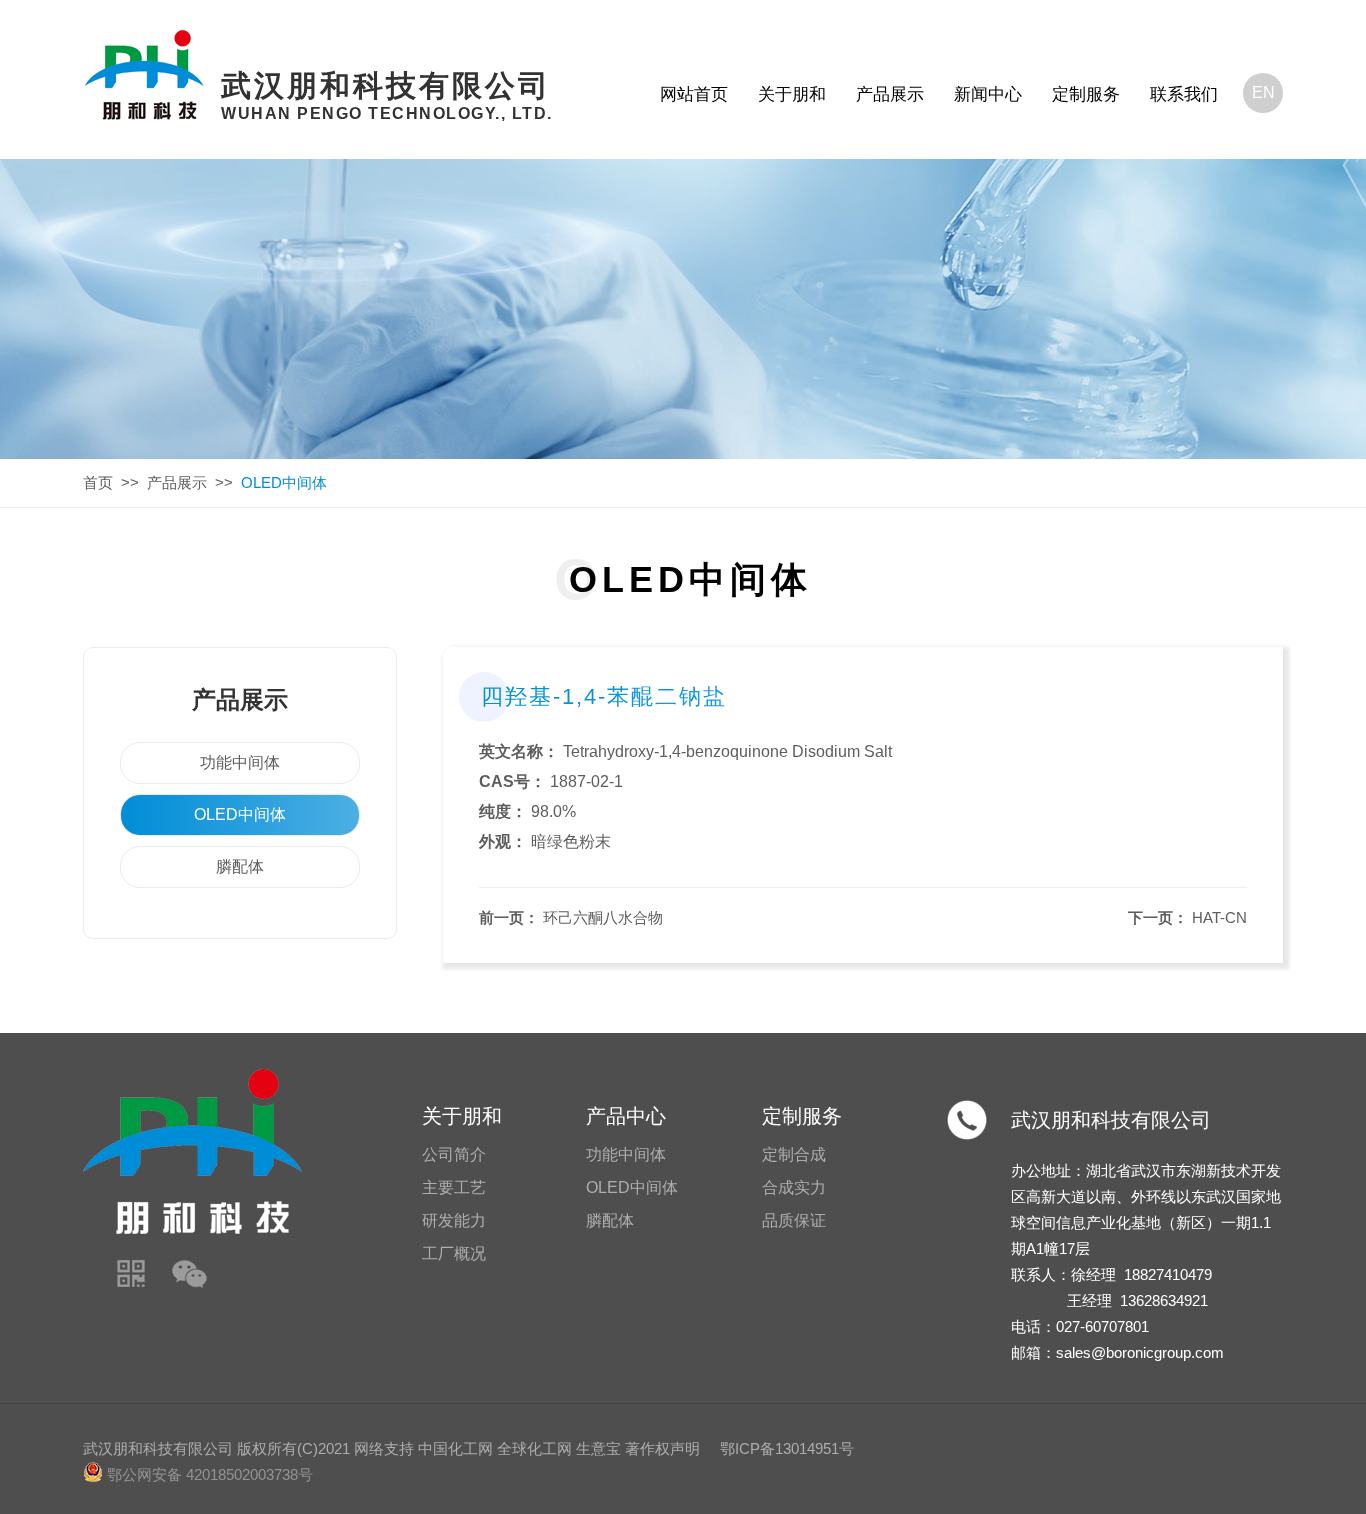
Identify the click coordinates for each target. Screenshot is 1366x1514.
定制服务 (1086, 94)
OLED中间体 (240, 814)
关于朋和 (792, 94)
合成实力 (794, 1187)
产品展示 (890, 94)
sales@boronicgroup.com (1140, 1352)
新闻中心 (988, 94)
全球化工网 (534, 1448)
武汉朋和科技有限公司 (1111, 1120)
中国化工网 (455, 1448)
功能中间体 (240, 762)
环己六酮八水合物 (603, 917)
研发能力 (454, 1220)
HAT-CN (1219, 917)
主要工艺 (454, 1187)
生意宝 (598, 1448)
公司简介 (454, 1154)
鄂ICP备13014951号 (787, 1448)
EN (1263, 92)
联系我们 (1184, 94)
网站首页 (694, 94)
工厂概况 (454, 1253)
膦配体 (240, 866)
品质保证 (794, 1220)
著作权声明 (662, 1448)
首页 (98, 482)
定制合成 (794, 1154)
